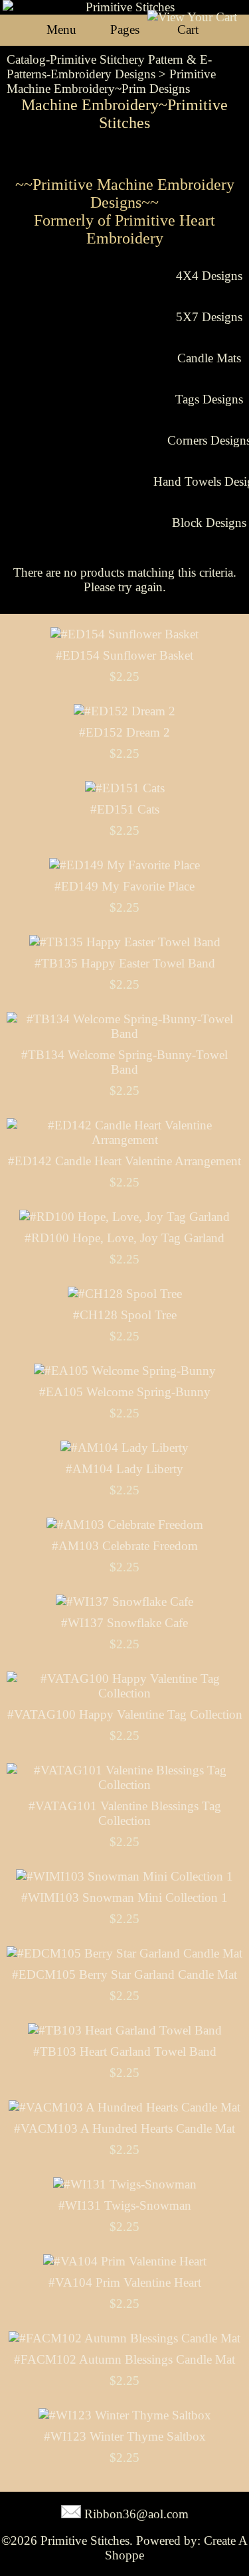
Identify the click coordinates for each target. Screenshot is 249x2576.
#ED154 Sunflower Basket (124, 655)
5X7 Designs (209, 317)
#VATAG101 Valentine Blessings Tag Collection (125, 1813)
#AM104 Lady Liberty (124, 1469)
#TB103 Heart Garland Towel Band (125, 2051)
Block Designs (209, 523)
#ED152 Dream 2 (124, 732)
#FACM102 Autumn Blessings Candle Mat (124, 2359)
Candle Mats (209, 358)
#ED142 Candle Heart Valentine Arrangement (124, 1161)
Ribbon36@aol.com (136, 2514)
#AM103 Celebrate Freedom (125, 1546)
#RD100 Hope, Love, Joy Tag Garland (124, 1238)
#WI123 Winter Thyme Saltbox (125, 2436)
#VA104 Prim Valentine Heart (125, 2282)
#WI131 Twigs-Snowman (125, 2205)
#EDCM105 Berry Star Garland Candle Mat (124, 1974)
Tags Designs (209, 399)
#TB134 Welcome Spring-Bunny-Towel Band (124, 1062)
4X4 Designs (209, 276)
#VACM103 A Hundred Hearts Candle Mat (124, 2128)
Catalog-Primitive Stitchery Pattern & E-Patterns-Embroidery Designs (109, 67)
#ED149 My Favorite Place (124, 886)
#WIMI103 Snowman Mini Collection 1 (124, 1897)
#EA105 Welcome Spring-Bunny (125, 1392)
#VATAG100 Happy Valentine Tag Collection (125, 1714)
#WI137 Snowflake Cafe (124, 1623)
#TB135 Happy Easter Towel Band (125, 963)
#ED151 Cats (125, 809)
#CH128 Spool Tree (125, 1315)
